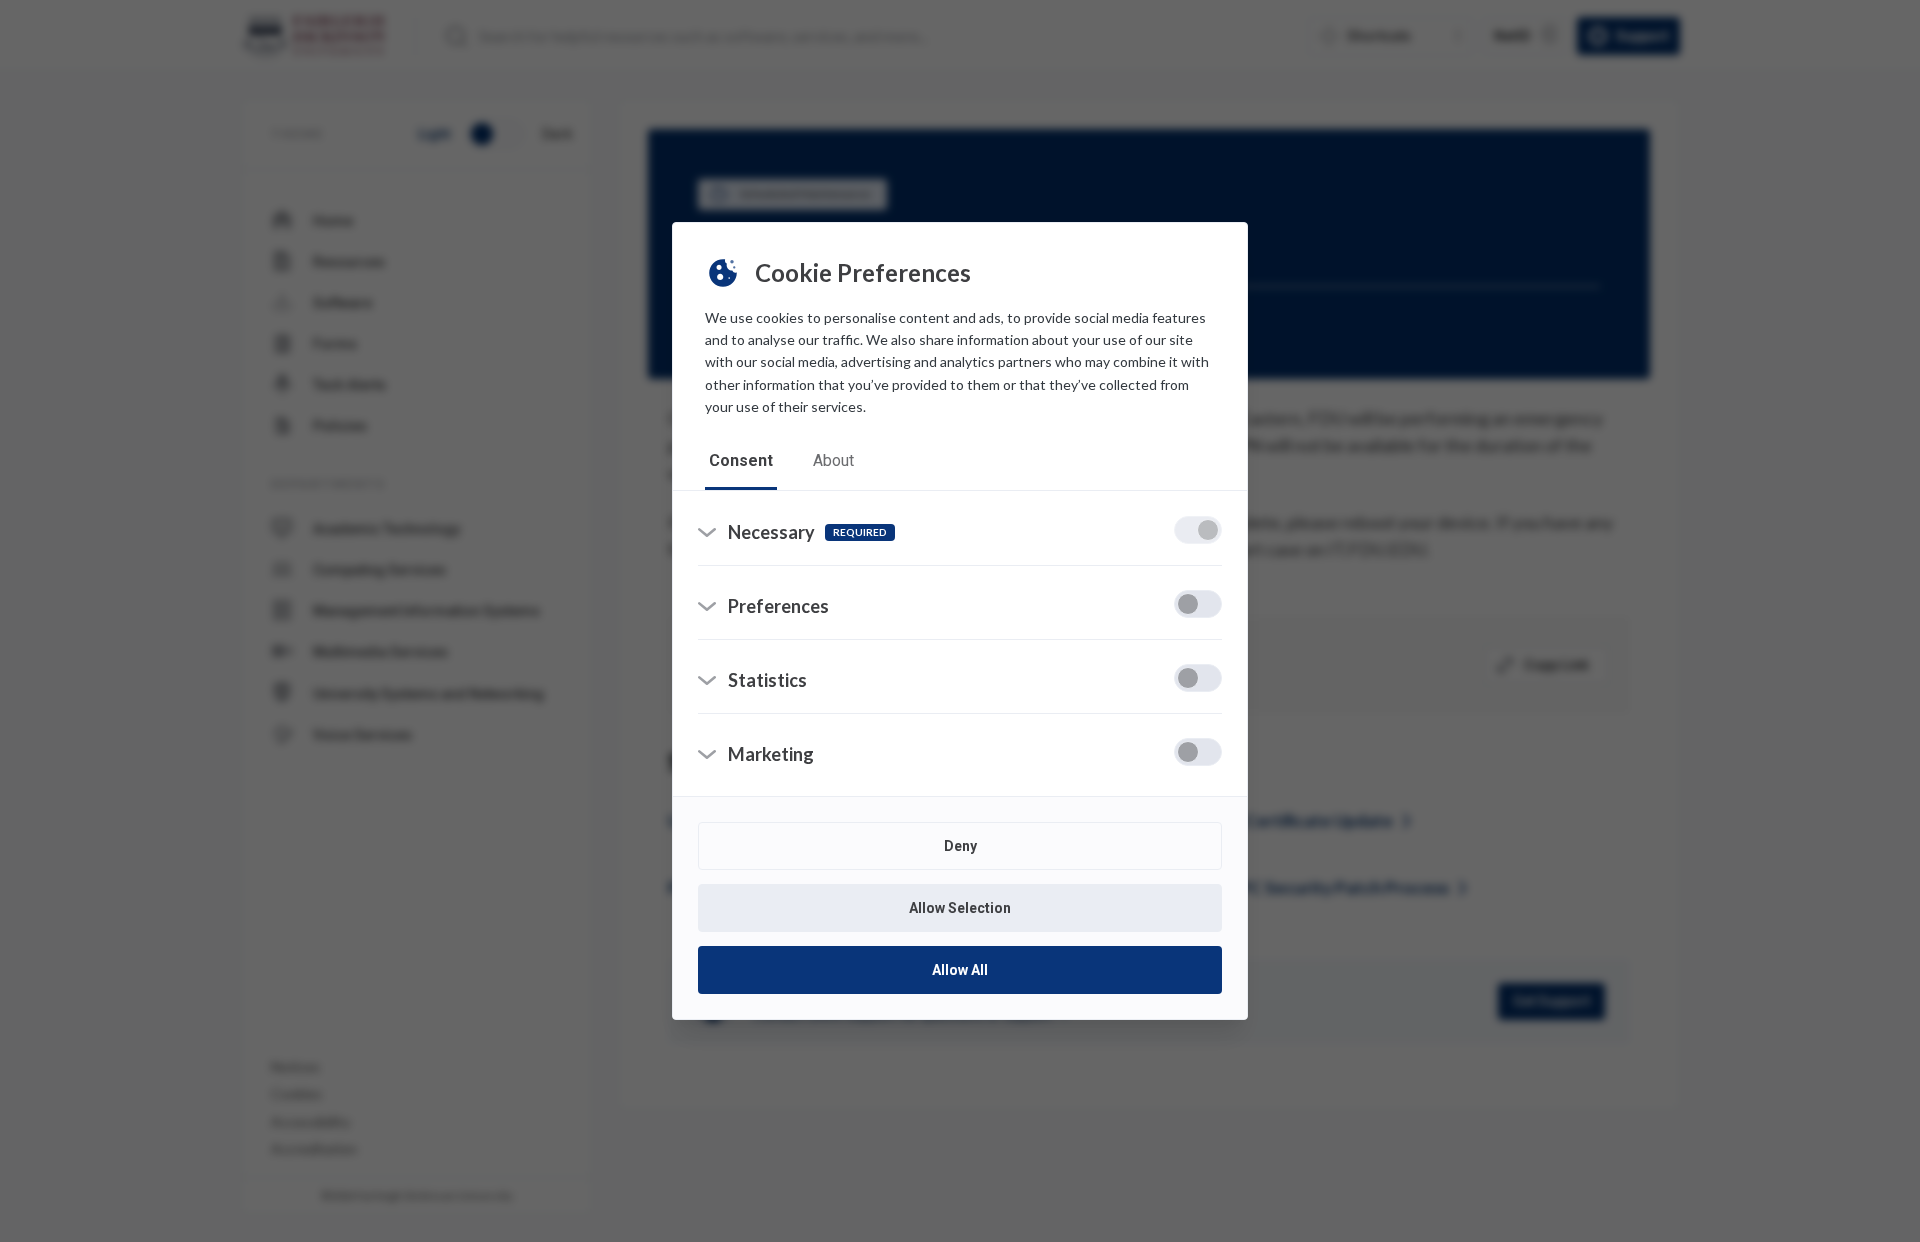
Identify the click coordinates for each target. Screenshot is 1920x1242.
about (833, 460)
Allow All (960, 970)
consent (741, 460)
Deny (960, 846)
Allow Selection (960, 908)
